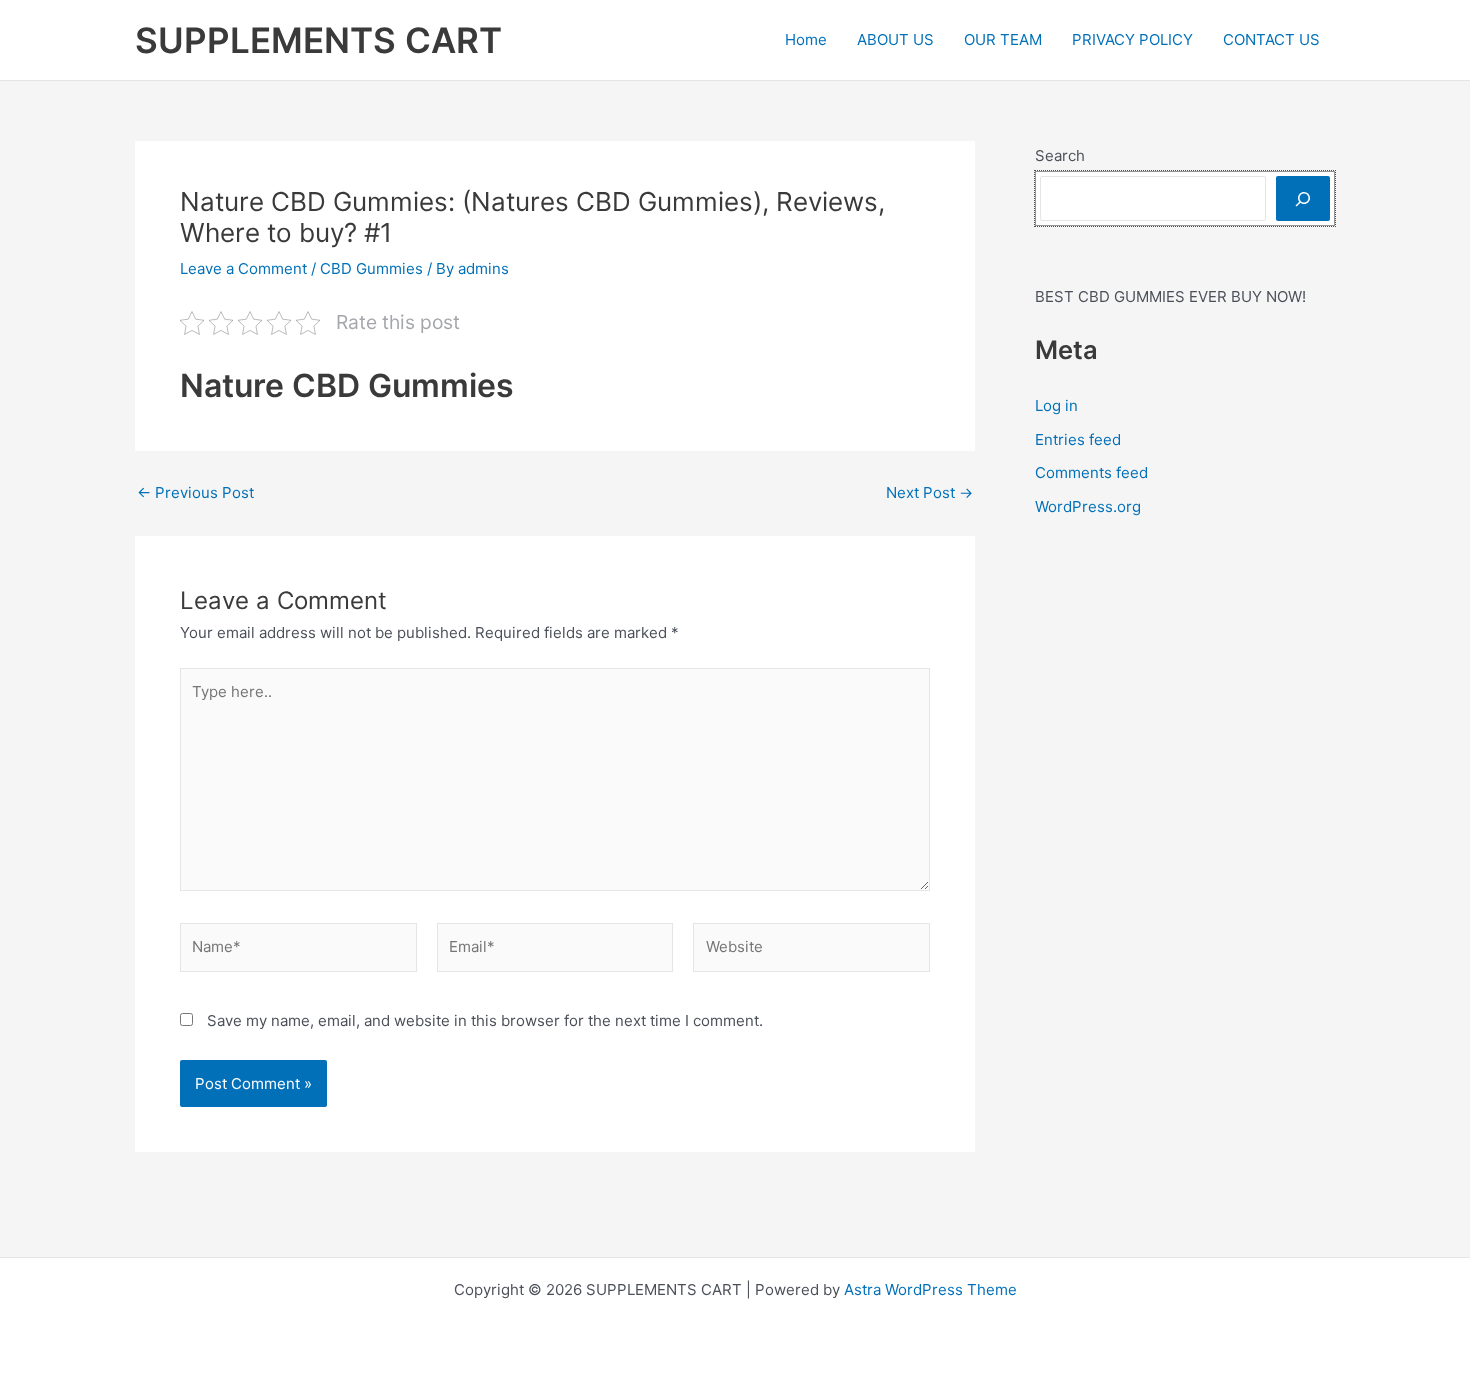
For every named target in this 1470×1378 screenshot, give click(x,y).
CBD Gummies (371, 268)
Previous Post (195, 492)
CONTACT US (1271, 39)
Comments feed (1091, 472)
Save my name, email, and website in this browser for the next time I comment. (485, 1020)
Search (1060, 155)
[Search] (1303, 198)
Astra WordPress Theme (930, 1289)
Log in (1056, 405)
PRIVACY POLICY (1132, 39)
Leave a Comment (243, 268)
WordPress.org (1088, 506)
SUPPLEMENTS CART (318, 40)
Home (806, 39)
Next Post (929, 492)
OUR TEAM (1003, 39)
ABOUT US (895, 39)
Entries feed (1078, 439)
